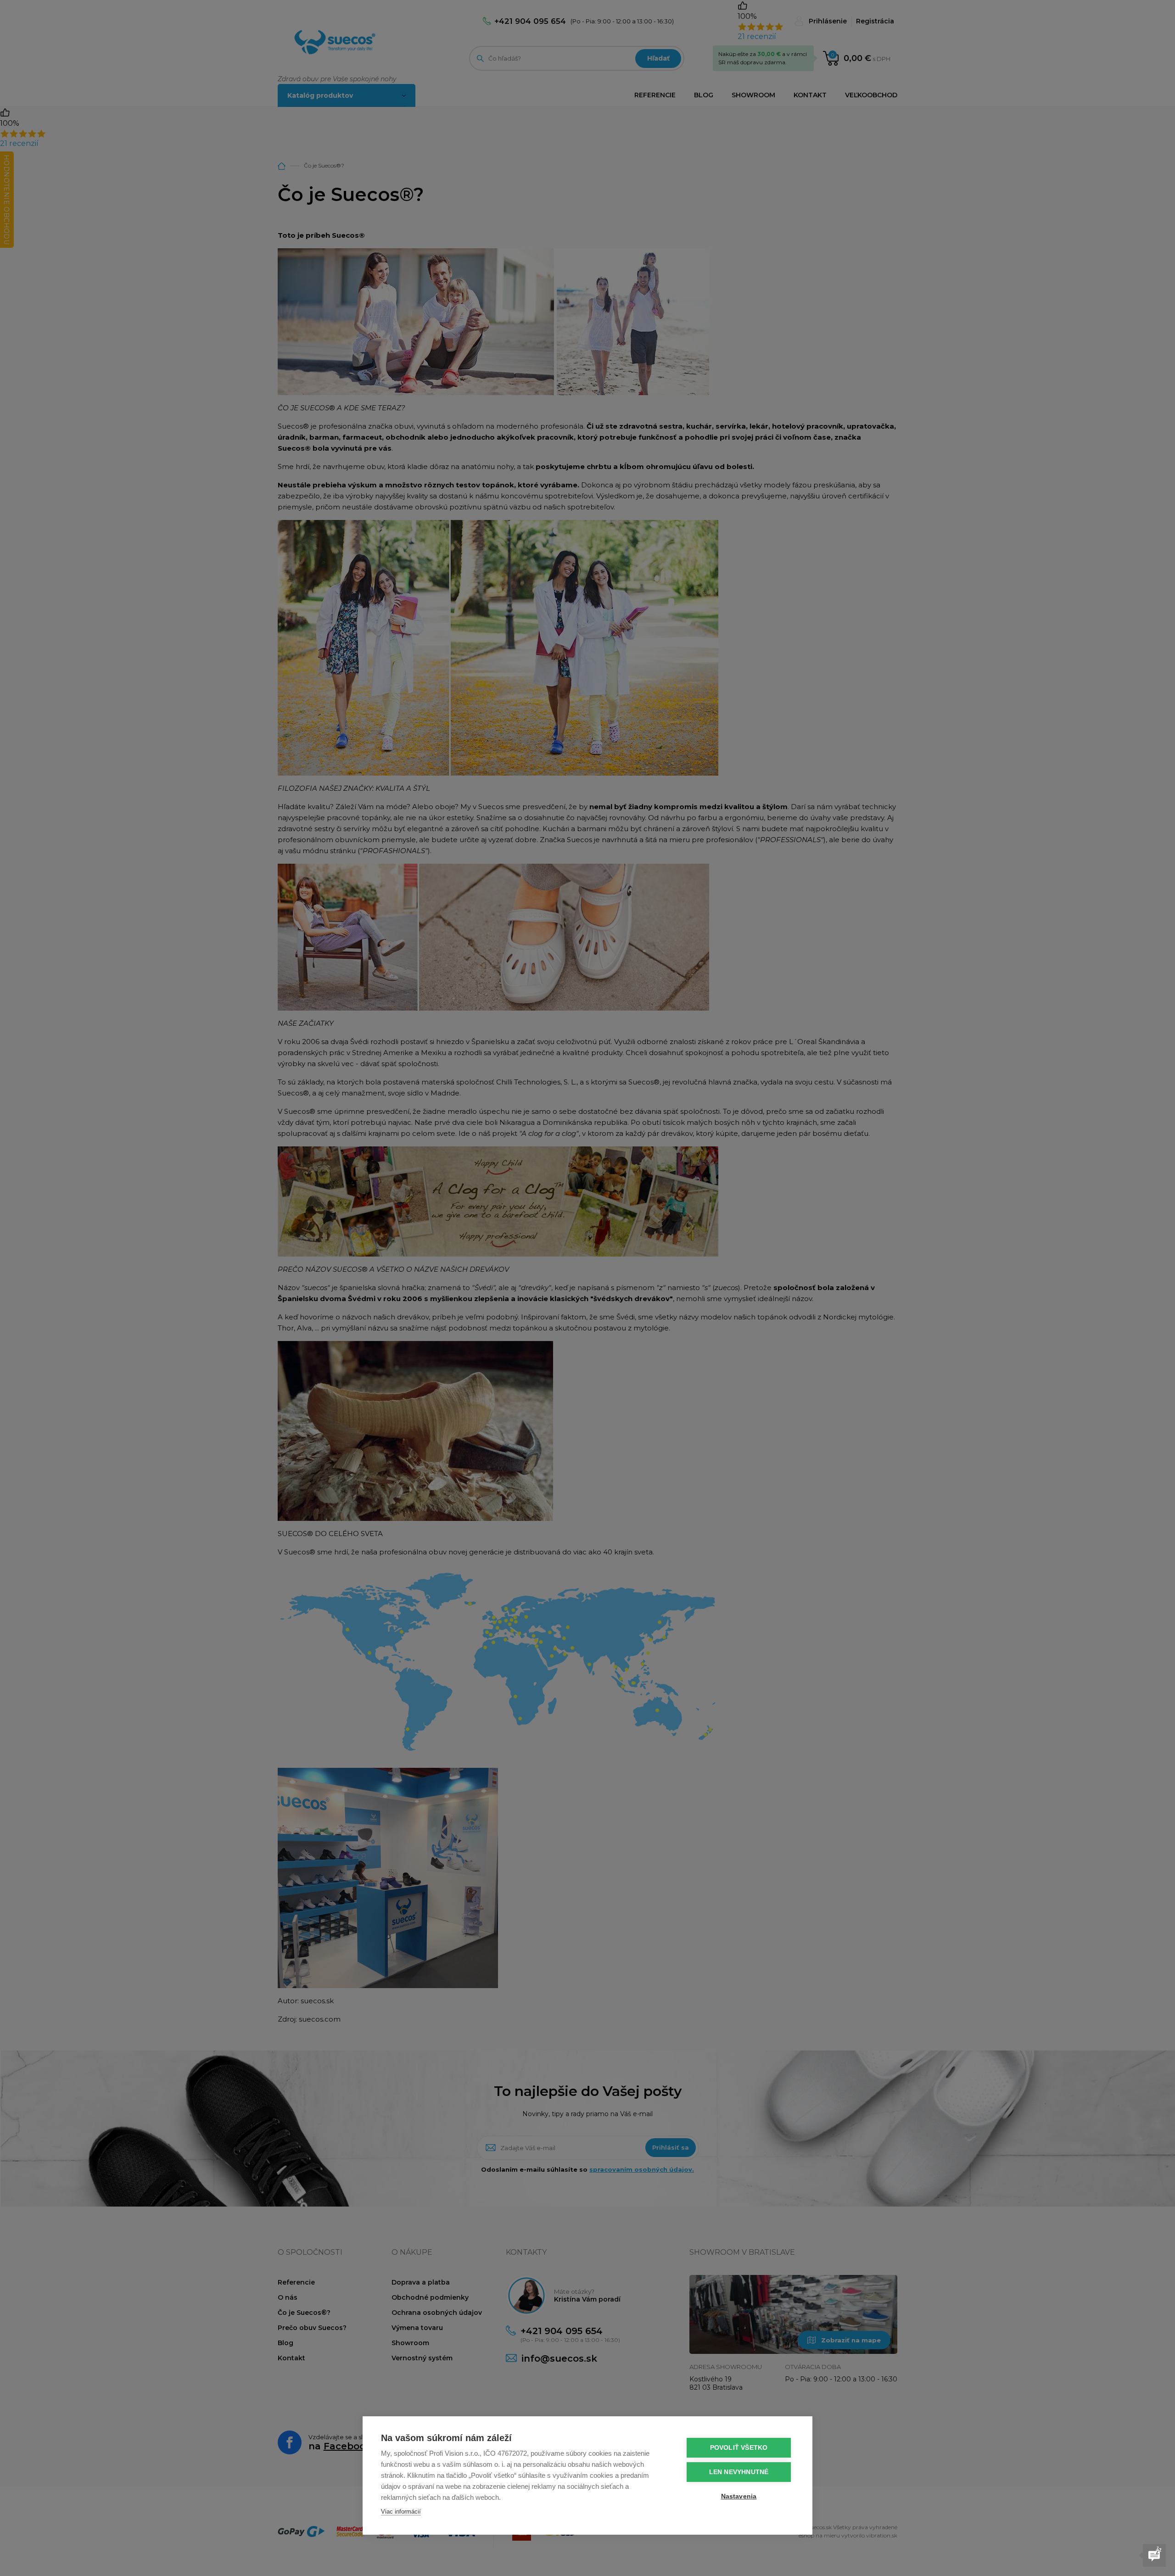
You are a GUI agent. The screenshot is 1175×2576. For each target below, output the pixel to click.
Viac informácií (401, 2512)
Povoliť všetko (739, 2448)
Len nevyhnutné (739, 2472)
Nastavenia (739, 2496)
